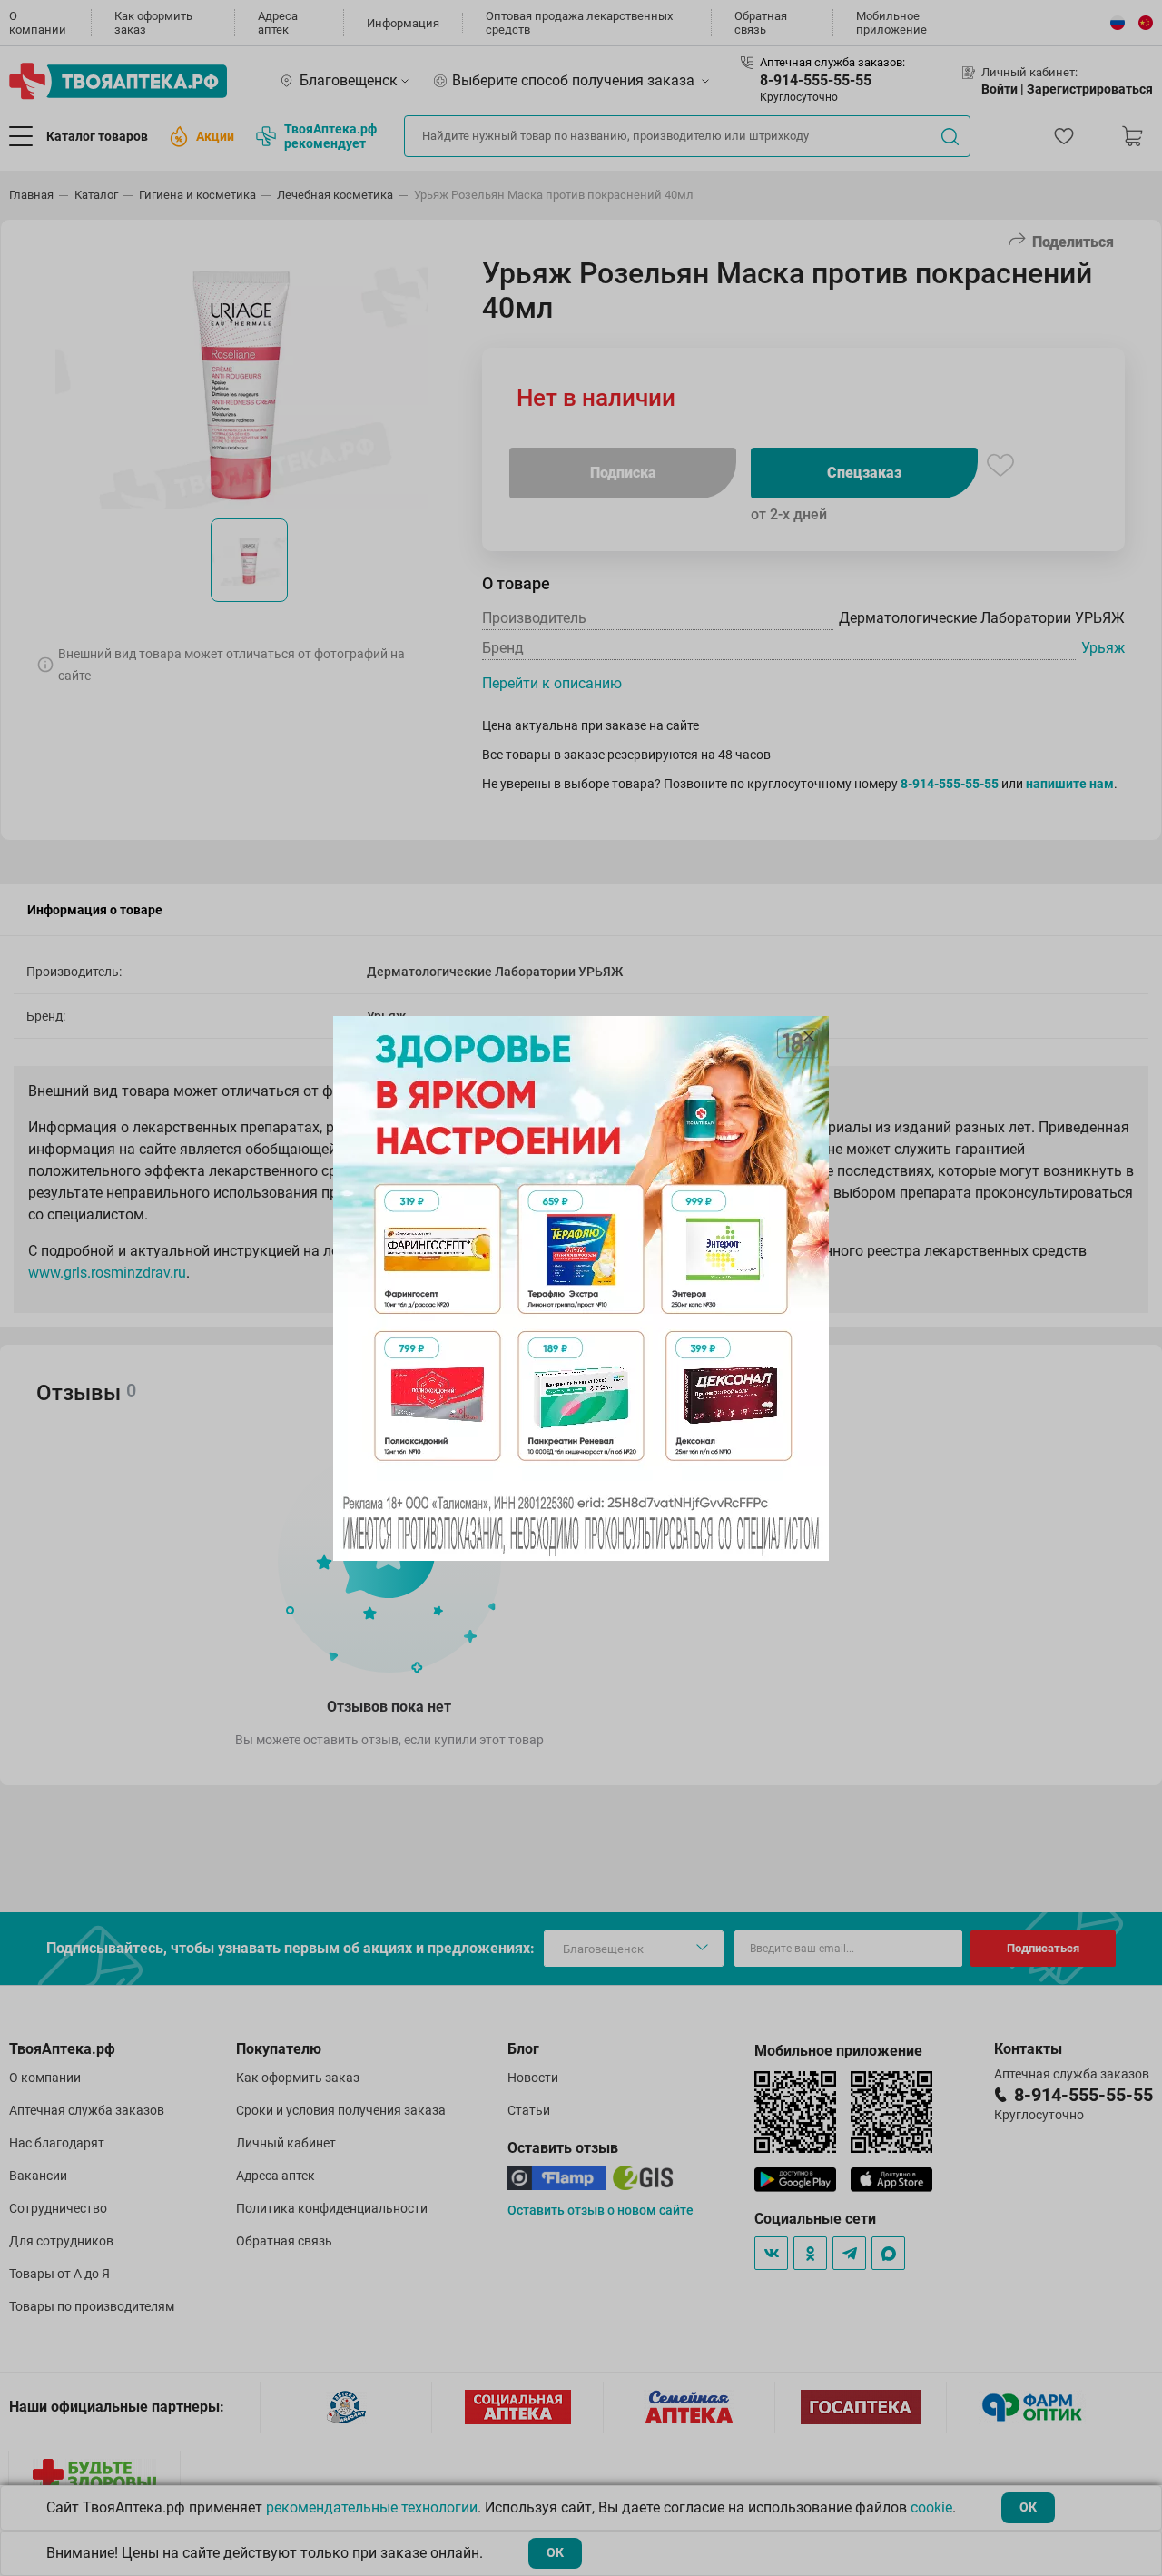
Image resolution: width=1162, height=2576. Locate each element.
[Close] (809, 1036)
